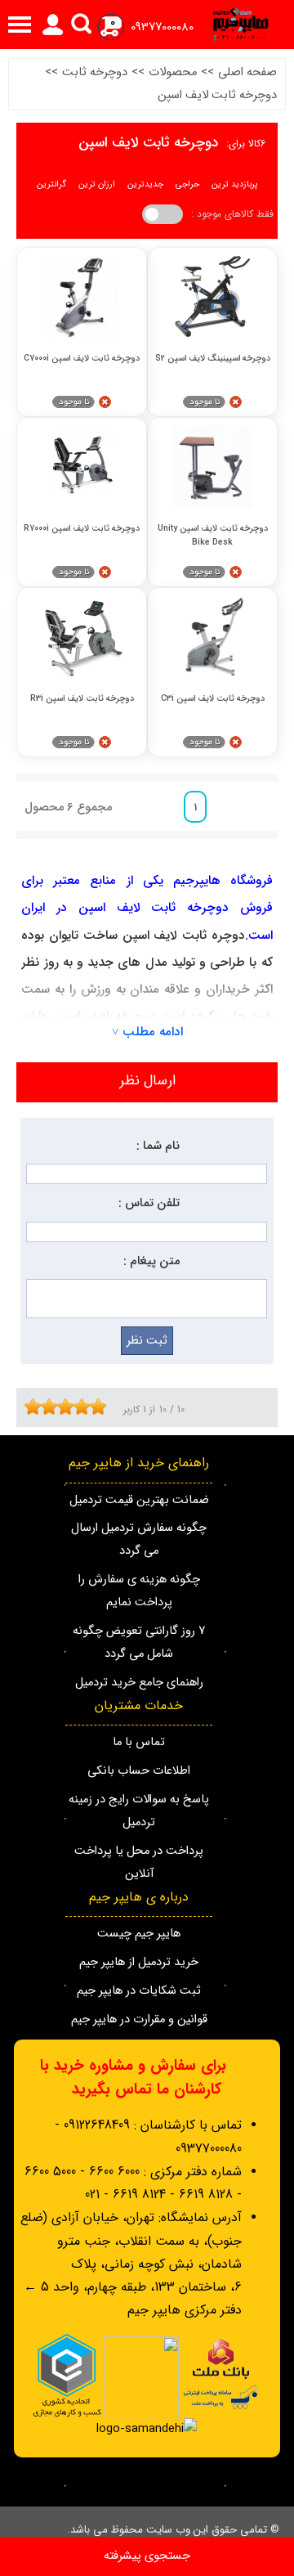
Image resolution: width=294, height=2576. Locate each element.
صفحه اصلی (247, 72)
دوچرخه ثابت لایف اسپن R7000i (82, 529)
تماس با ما (139, 1742)
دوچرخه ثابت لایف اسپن (217, 95)
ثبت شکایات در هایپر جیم (139, 1991)
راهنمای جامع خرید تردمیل (139, 1683)
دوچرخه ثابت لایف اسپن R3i (82, 699)
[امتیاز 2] (37, 1407)
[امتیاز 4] (53, 1407)
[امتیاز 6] (69, 1407)
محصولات (173, 72)
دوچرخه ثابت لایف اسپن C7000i (82, 359)
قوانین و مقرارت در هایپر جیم (139, 2020)
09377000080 (162, 27)
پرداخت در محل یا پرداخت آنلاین (139, 1862)
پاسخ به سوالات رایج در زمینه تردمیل (139, 1811)
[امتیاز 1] (29, 1407)
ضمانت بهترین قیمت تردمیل (139, 1500)
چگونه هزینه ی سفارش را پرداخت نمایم (139, 1591)
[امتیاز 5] (61, 1407)
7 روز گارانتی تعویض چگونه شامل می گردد (139, 1643)
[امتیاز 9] (94, 1407)
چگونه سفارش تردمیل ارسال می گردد (139, 1539)
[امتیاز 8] (86, 1407)
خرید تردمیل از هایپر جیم (139, 1962)
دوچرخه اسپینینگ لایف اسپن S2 (213, 359)
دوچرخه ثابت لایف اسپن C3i (213, 699)
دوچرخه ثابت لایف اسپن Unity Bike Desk (213, 535)
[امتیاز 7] (78, 1407)
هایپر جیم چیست (139, 1934)
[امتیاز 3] (45, 1407)
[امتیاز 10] (102, 1407)
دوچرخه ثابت (95, 72)
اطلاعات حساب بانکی (139, 1771)
